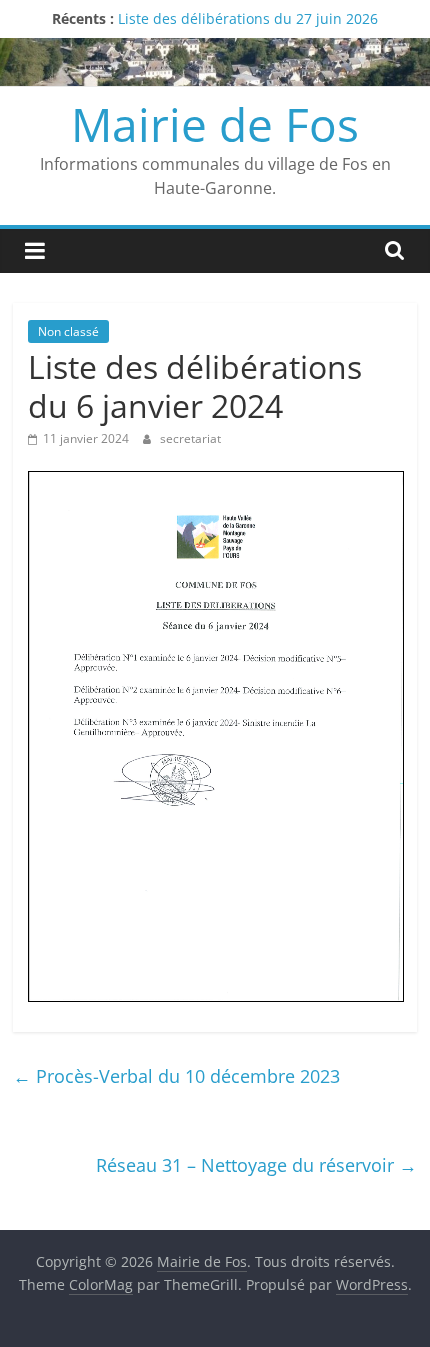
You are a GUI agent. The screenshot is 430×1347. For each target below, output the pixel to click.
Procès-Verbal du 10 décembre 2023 (176, 1076)
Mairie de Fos (215, 124)
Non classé (68, 331)
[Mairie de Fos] (215, 50)
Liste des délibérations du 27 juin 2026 (248, 18)
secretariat (190, 438)
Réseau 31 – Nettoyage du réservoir (256, 1165)
